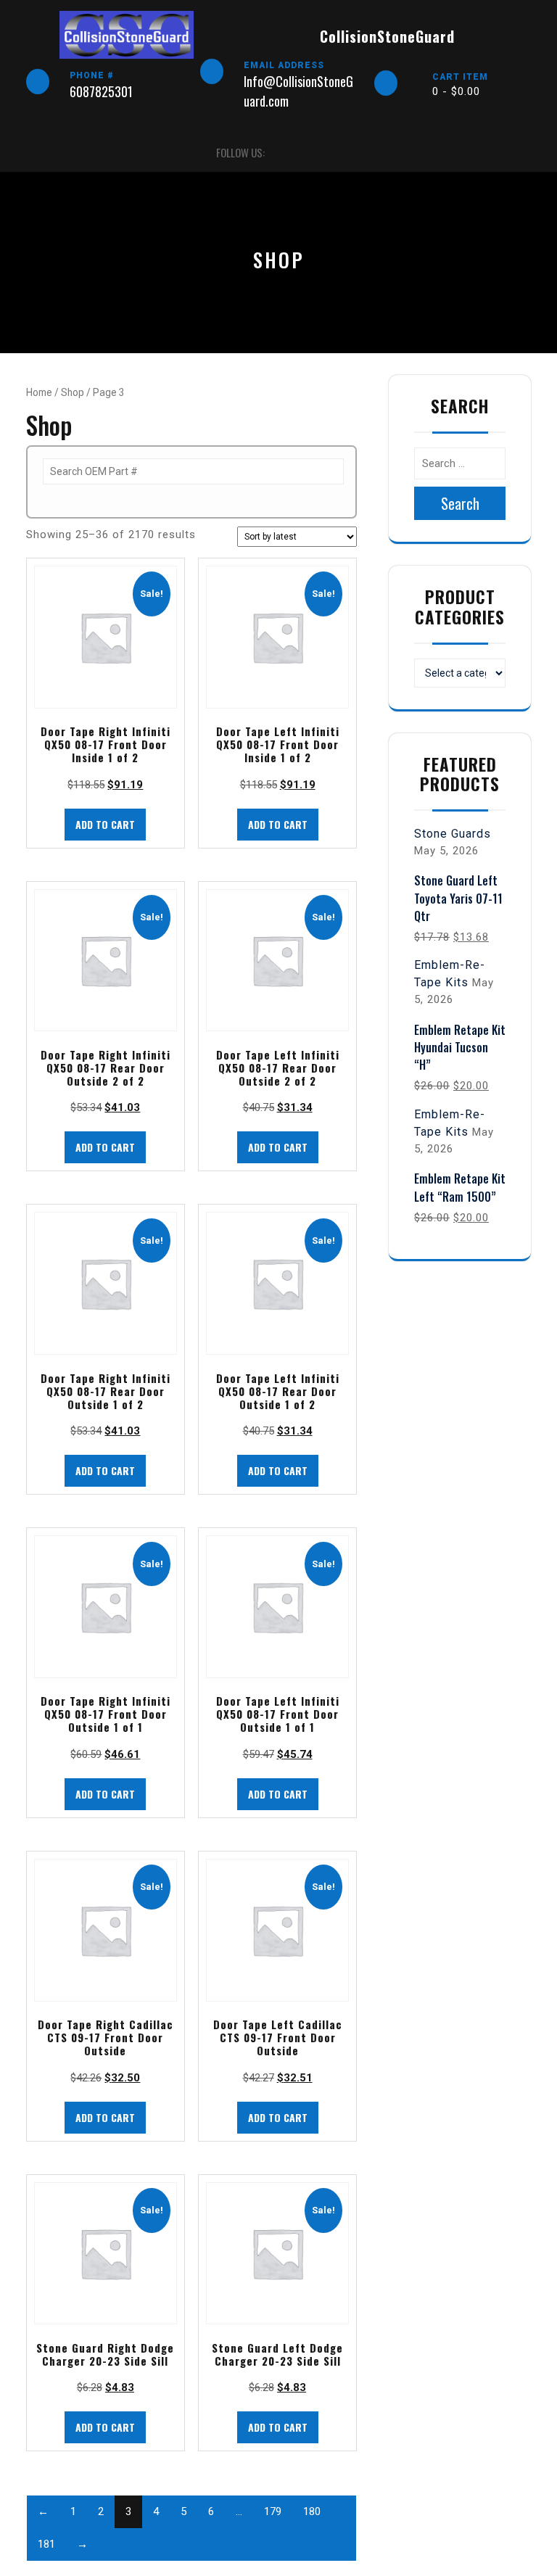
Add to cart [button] (105, 824)
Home (39, 392)
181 (46, 2544)
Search (460, 503)
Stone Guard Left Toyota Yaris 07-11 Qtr (458, 898)
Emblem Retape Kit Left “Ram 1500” (460, 1187)
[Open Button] (39, 153)
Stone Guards (453, 834)
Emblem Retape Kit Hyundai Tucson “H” (460, 1047)
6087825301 (101, 91)
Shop (73, 392)
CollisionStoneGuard (387, 36)
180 (312, 2511)
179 (273, 2511)
